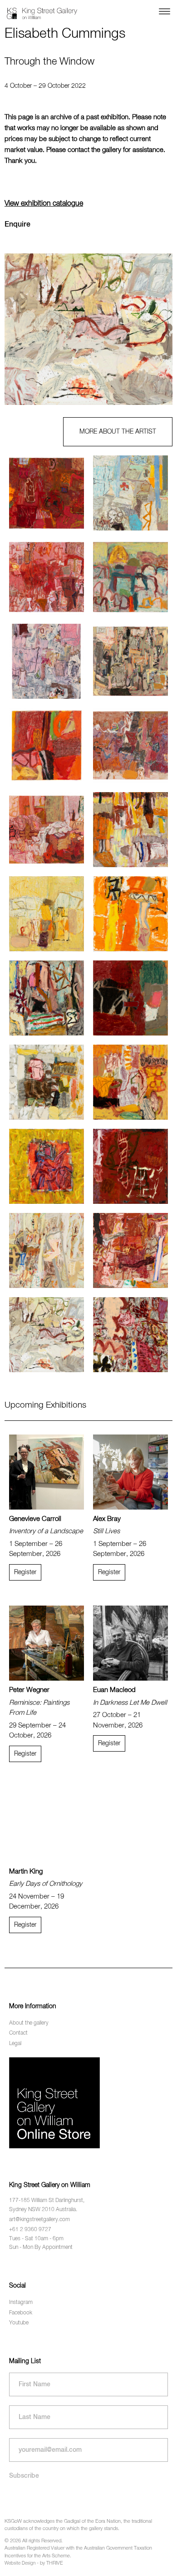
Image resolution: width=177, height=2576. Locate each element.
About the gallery (29, 2023)
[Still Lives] (130, 1472)
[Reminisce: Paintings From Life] (47, 1643)
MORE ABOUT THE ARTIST (118, 432)
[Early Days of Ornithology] (47, 1825)
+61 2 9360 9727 (30, 2230)
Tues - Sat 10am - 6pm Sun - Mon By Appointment (41, 2243)
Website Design (20, 2563)
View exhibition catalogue (44, 204)
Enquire (17, 225)
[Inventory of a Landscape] (47, 1472)
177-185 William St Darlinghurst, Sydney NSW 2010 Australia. (47, 2205)
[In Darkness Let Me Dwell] (130, 1643)
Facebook (21, 2313)
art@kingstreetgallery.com (39, 2220)
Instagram (21, 2303)
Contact (18, 2033)
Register (25, 1572)
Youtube (19, 2323)
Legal (15, 2043)
